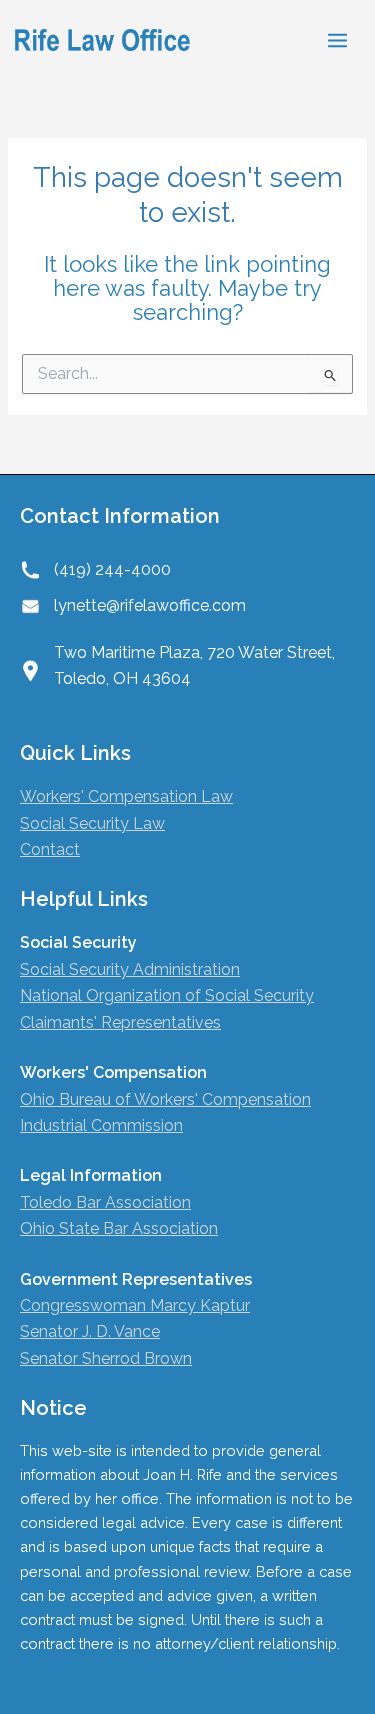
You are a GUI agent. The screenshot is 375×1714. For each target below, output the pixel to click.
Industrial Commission (101, 1125)
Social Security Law (92, 823)
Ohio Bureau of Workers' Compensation (165, 1099)
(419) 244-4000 (112, 569)
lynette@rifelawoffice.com (150, 605)
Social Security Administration (130, 969)
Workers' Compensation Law (126, 796)
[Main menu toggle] (337, 40)
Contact (50, 849)
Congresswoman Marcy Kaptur (135, 1305)
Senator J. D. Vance (90, 1331)
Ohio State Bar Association (119, 1228)
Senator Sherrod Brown (106, 1358)
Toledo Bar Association (105, 1202)
